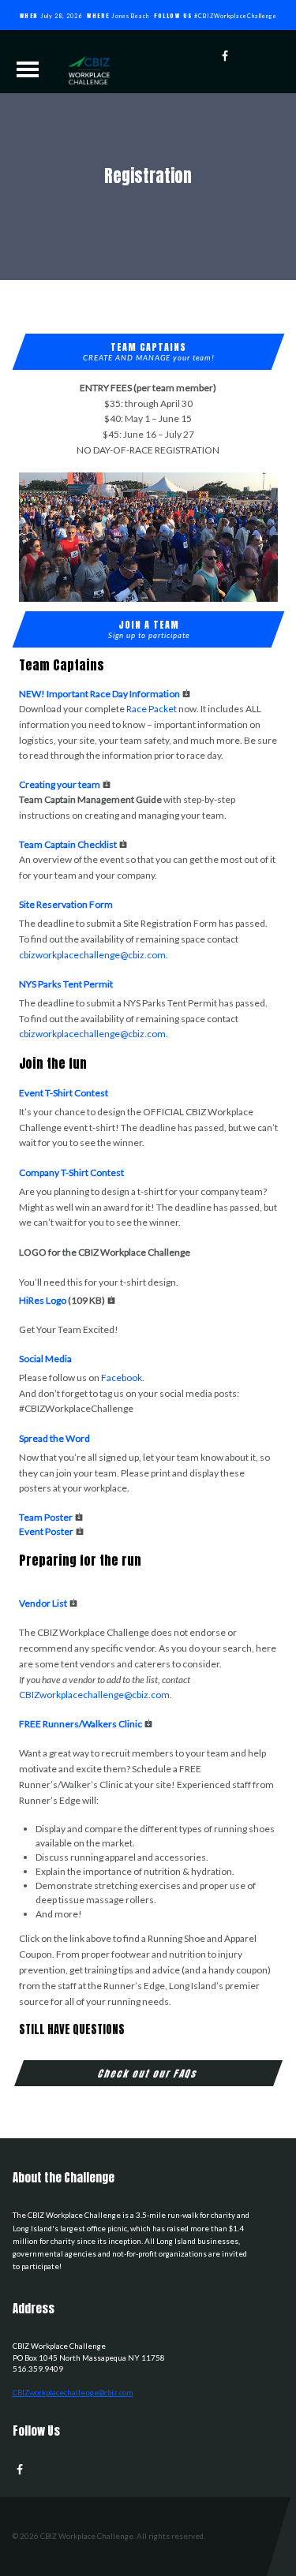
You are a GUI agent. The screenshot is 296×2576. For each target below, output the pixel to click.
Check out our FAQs (148, 2073)
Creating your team (60, 784)
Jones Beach (130, 16)
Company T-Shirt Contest (71, 1172)
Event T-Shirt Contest (64, 1093)
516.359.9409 (38, 2369)
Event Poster (46, 1531)
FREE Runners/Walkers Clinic (81, 1724)
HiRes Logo (43, 1300)
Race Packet (152, 709)
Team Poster (46, 1517)
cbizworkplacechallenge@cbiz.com (92, 955)
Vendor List (43, 1603)
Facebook (122, 1378)
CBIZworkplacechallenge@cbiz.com (94, 1695)
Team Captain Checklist (68, 844)
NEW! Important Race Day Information (99, 694)
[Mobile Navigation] (28, 69)
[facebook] (229, 56)
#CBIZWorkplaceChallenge (236, 16)
